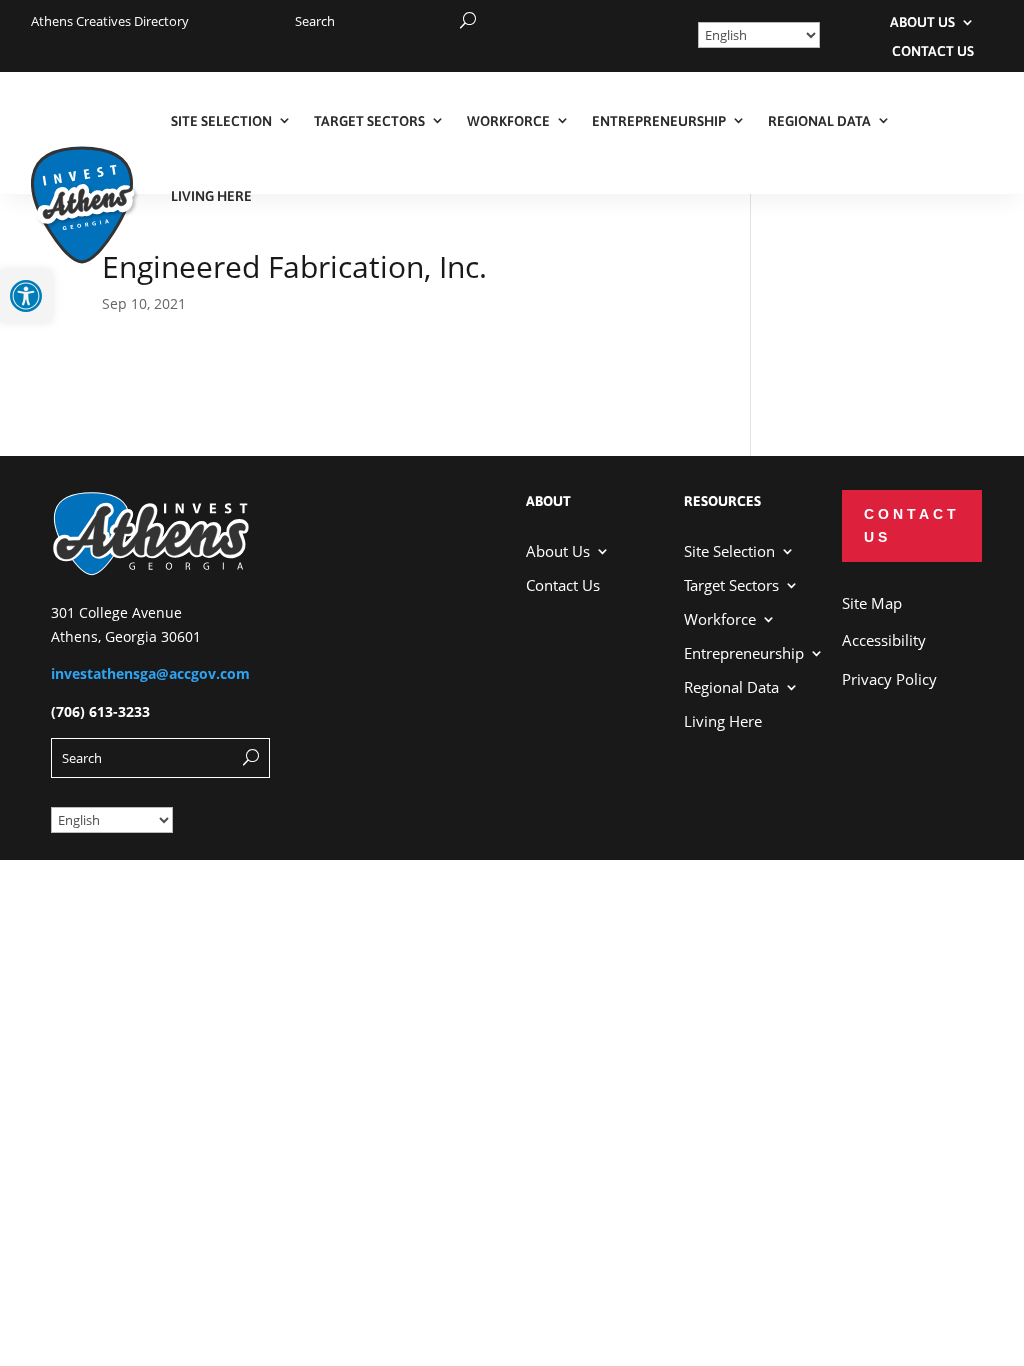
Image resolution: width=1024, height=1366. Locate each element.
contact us (912, 526)
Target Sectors (369, 121)
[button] (26, 296)
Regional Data (819, 121)
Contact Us (933, 52)
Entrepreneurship (659, 121)
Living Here (211, 196)
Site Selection (221, 121)
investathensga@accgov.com (150, 673)
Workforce (508, 121)
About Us (922, 23)
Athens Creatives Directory (110, 21)
